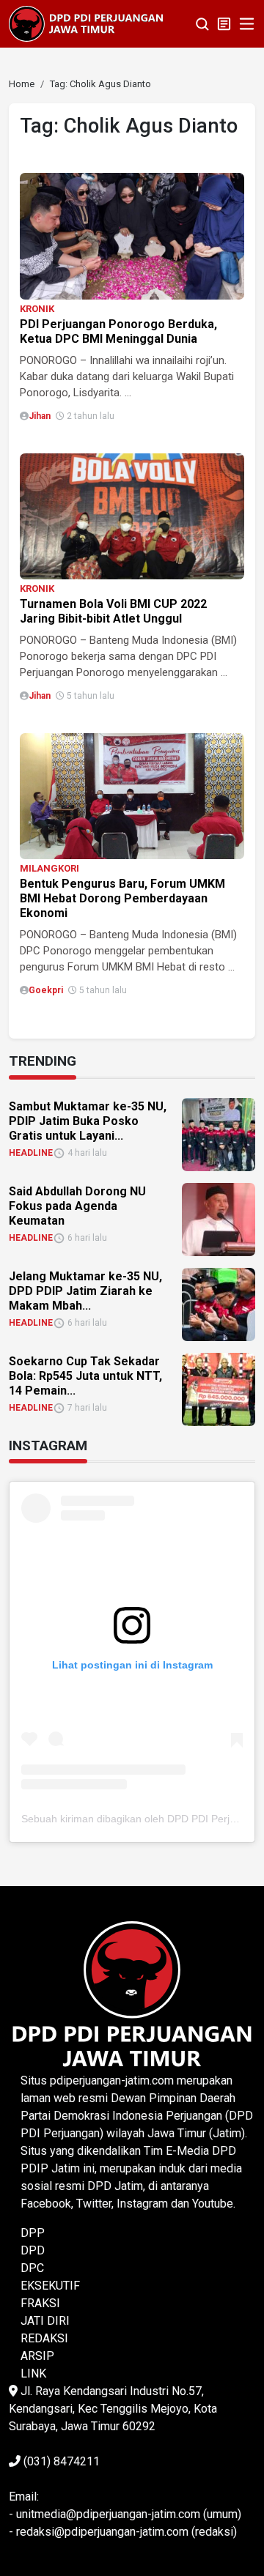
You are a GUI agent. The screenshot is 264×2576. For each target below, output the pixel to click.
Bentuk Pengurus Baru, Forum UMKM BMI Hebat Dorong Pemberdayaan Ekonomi (122, 898)
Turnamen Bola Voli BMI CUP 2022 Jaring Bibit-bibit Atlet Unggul (113, 611)
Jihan (40, 416)
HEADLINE (31, 1153)
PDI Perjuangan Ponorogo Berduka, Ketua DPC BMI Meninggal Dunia (118, 331)
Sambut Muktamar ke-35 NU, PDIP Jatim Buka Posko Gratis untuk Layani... (88, 1121)
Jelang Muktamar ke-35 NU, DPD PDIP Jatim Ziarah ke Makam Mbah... (85, 1291)
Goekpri (46, 990)
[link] (132, 235)
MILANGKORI (49, 868)
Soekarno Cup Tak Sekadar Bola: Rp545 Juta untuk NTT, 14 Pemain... (85, 1376)
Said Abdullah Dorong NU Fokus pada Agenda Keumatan (77, 1206)
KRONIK (37, 309)
